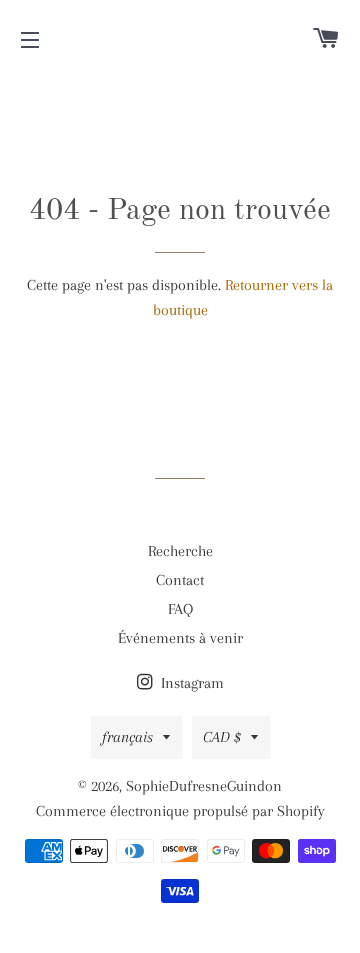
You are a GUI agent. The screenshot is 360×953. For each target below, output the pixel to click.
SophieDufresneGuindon (204, 786)
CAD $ (222, 737)
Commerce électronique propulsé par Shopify (180, 811)
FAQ (180, 609)
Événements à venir (180, 638)
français (127, 737)
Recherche (180, 551)
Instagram (190, 683)
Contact (180, 580)
